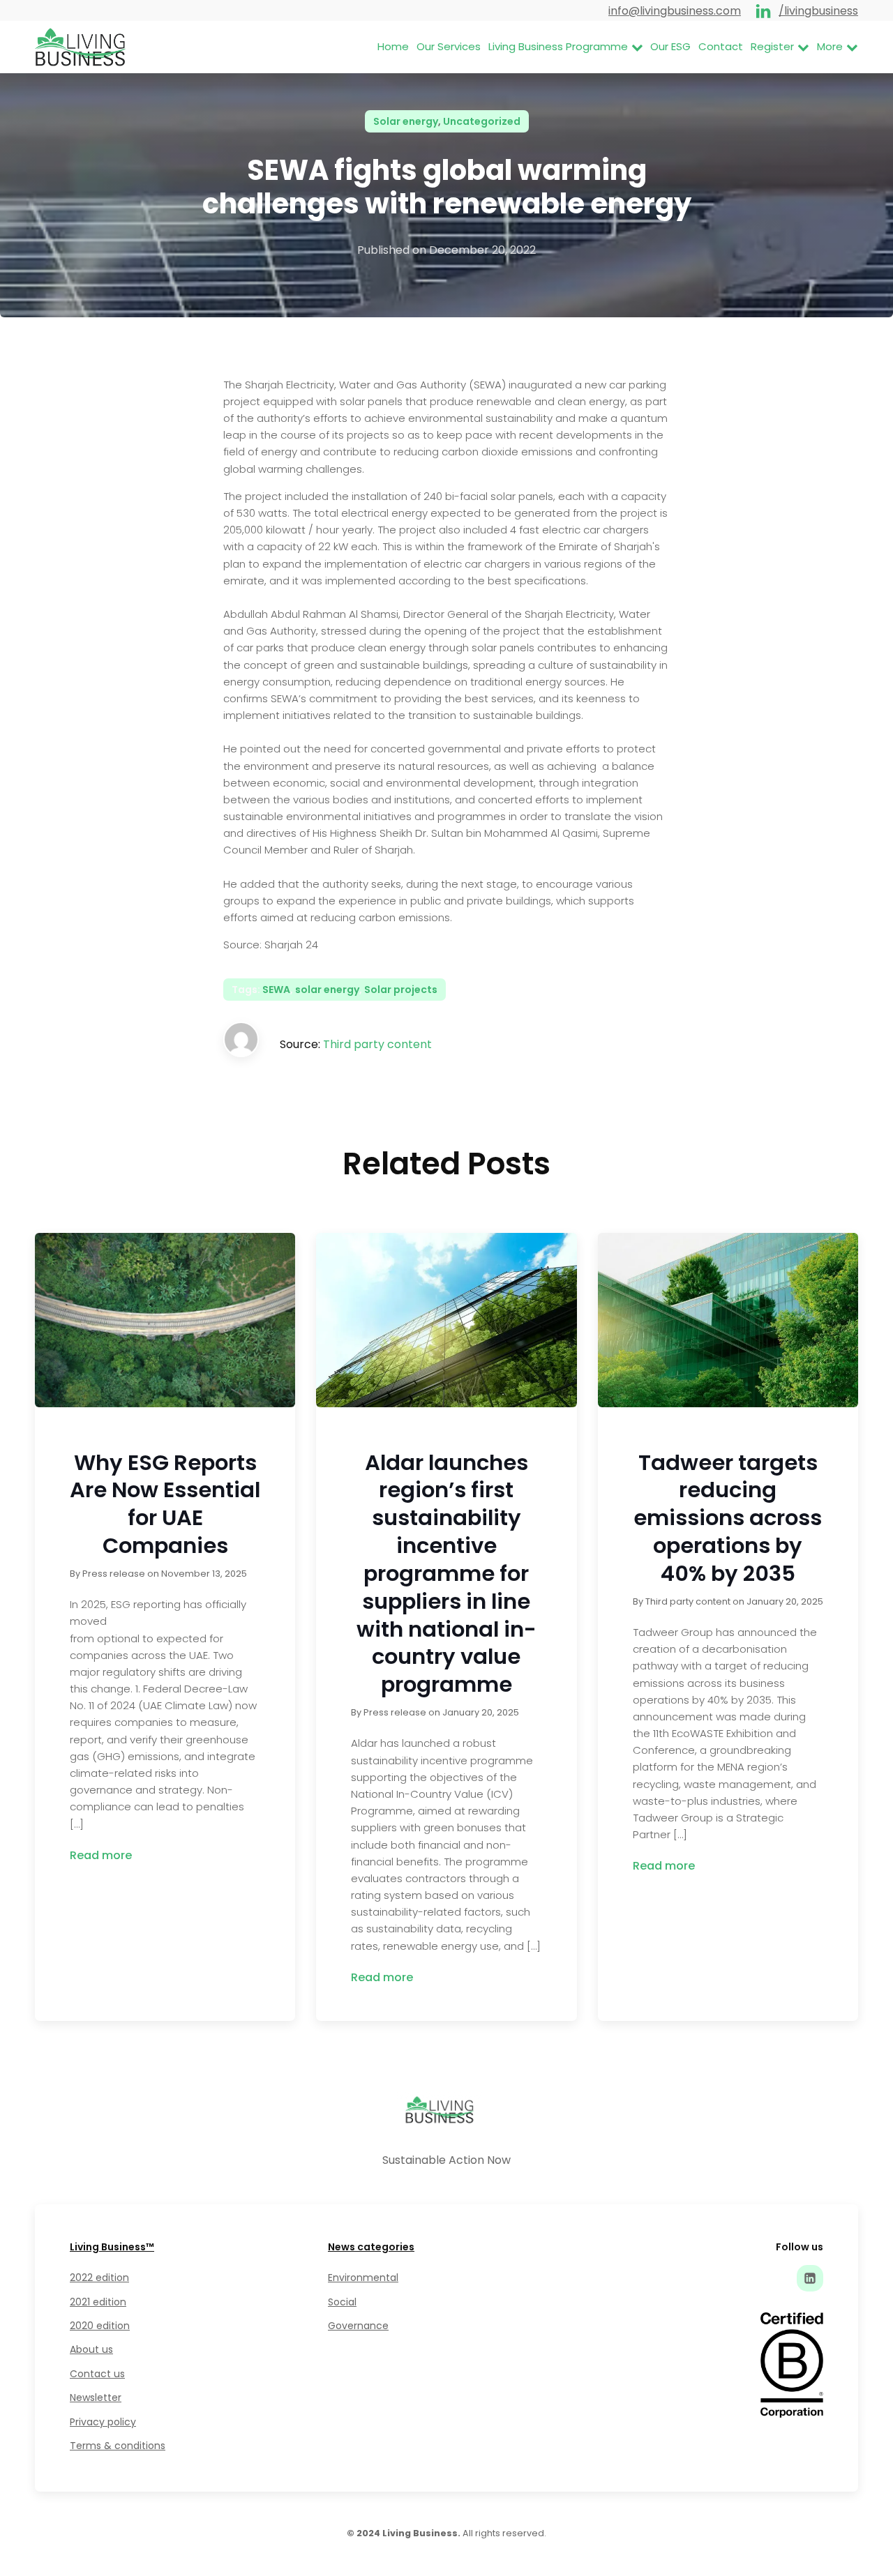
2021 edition (98, 2302)
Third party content (377, 1044)
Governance (358, 2326)
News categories (371, 2247)
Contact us (97, 2374)
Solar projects (401, 990)
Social (342, 2302)
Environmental (363, 2278)
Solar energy (406, 121)
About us (91, 2349)
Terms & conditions (118, 2446)
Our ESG (670, 46)
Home (393, 46)
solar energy (327, 990)
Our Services (449, 46)
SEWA (276, 990)
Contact (721, 46)
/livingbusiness (818, 11)
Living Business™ (112, 2247)
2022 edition (99, 2278)
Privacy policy (103, 2422)
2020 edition (100, 2326)
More (830, 46)
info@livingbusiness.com (675, 11)
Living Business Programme (558, 46)
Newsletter (96, 2397)
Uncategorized (482, 121)
